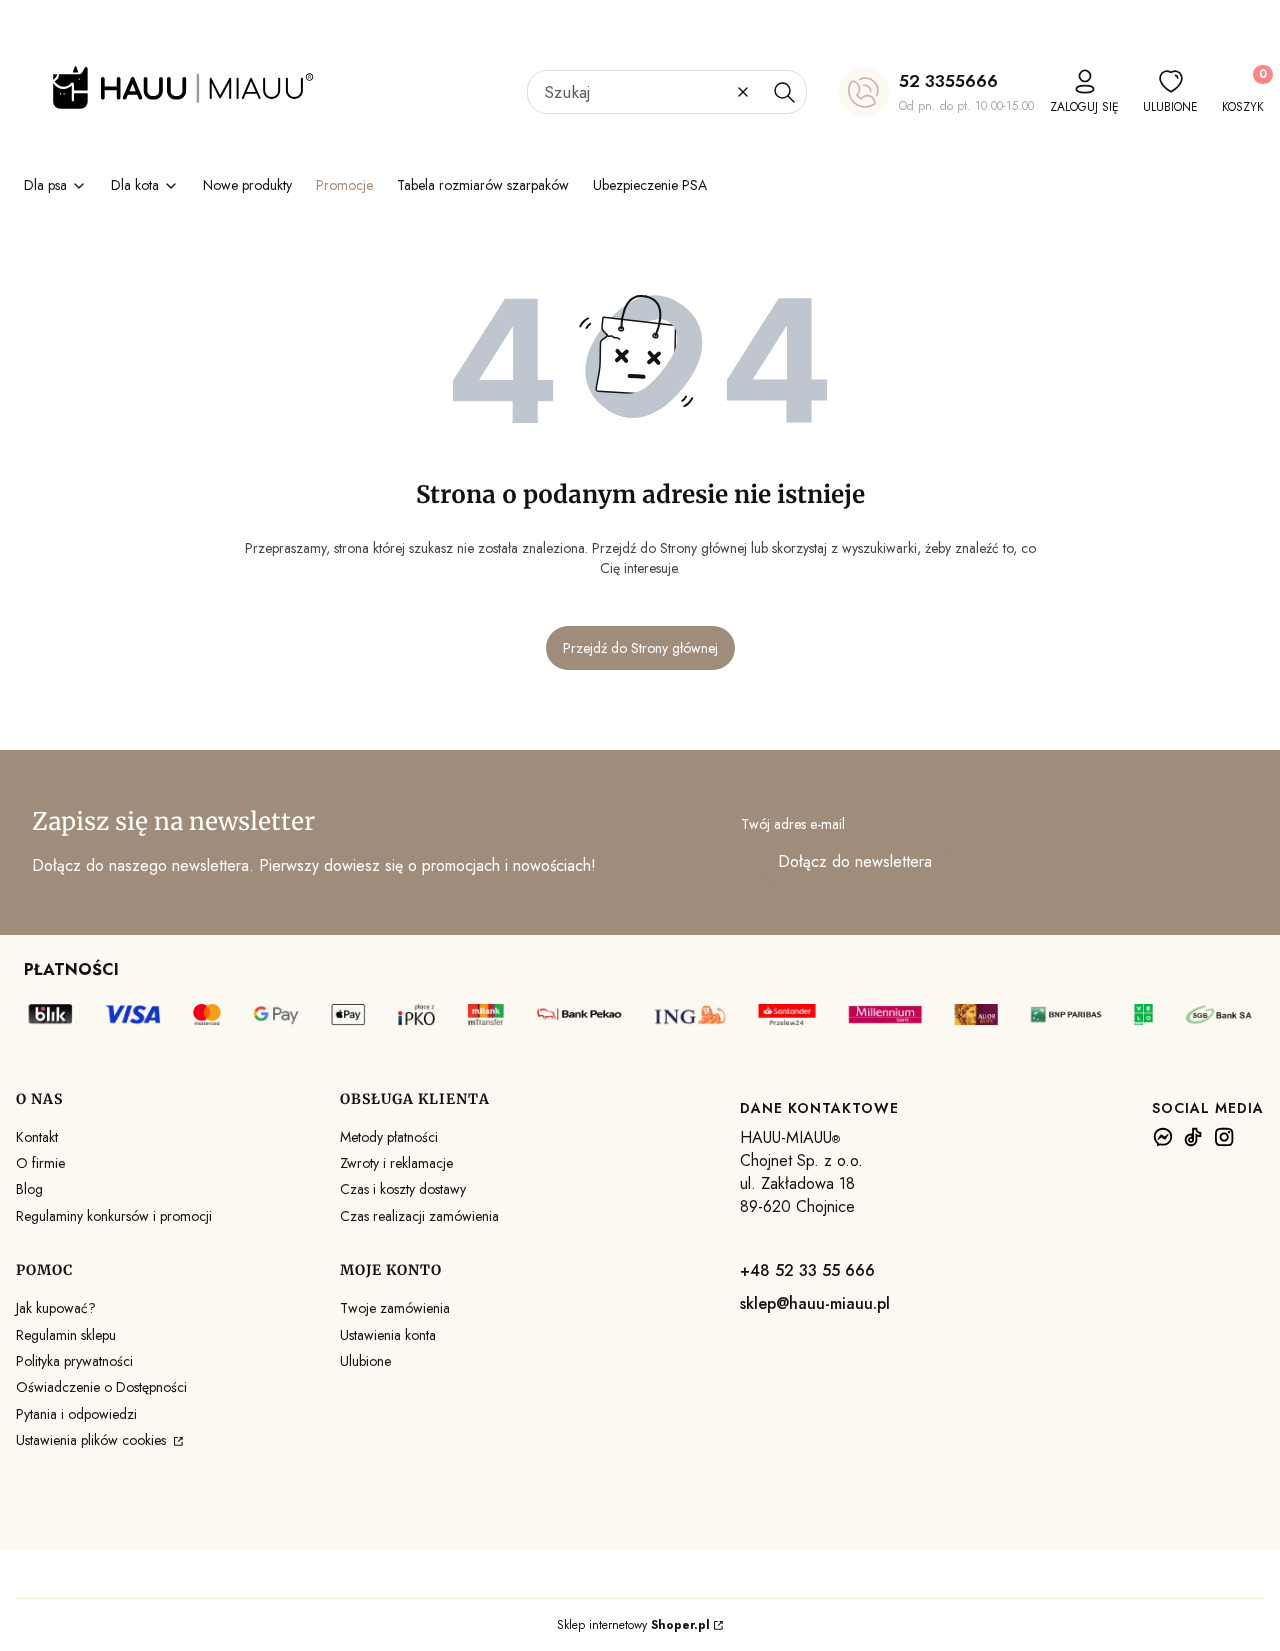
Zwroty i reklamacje (396, 1163)
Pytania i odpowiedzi (76, 1414)
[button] (784, 92)
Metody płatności (389, 1137)
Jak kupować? (56, 1308)
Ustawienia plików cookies (93, 1440)
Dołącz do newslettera (855, 861)
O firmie (40, 1163)
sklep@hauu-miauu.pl (815, 1303)
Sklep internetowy (633, 1625)
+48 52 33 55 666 (807, 1270)
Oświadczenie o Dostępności (101, 1387)
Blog (29, 1189)
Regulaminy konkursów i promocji (114, 1216)
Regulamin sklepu (66, 1335)
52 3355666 (948, 81)
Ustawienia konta (388, 1335)
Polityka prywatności (74, 1361)
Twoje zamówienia (395, 1308)
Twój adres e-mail (793, 824)
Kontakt (37, 1137)
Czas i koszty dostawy (403, 1189)
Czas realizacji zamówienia (419, 1216)
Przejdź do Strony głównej (640, 648)
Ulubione (365, 1361)
